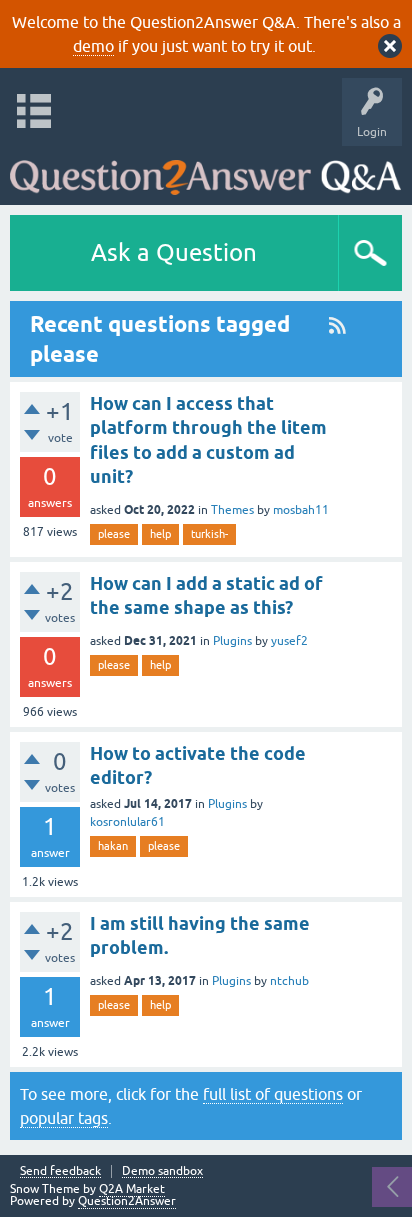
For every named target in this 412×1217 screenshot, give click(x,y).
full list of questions (273, 1094)
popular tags (64, 1118)
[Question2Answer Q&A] (205, 170)
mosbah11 (301, 510)
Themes (232, 510)
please (114, 534)
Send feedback (60, 1171)
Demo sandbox (162, 1171)
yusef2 (289, 641)
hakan (113, 846)
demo (93, 46)
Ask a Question (174, 252)
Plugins (232, 641)
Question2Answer (127, 1201)
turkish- (209, 534)
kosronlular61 (127, 822)
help (160, 534)
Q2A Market (132, 1189)
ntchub (289, 981)
